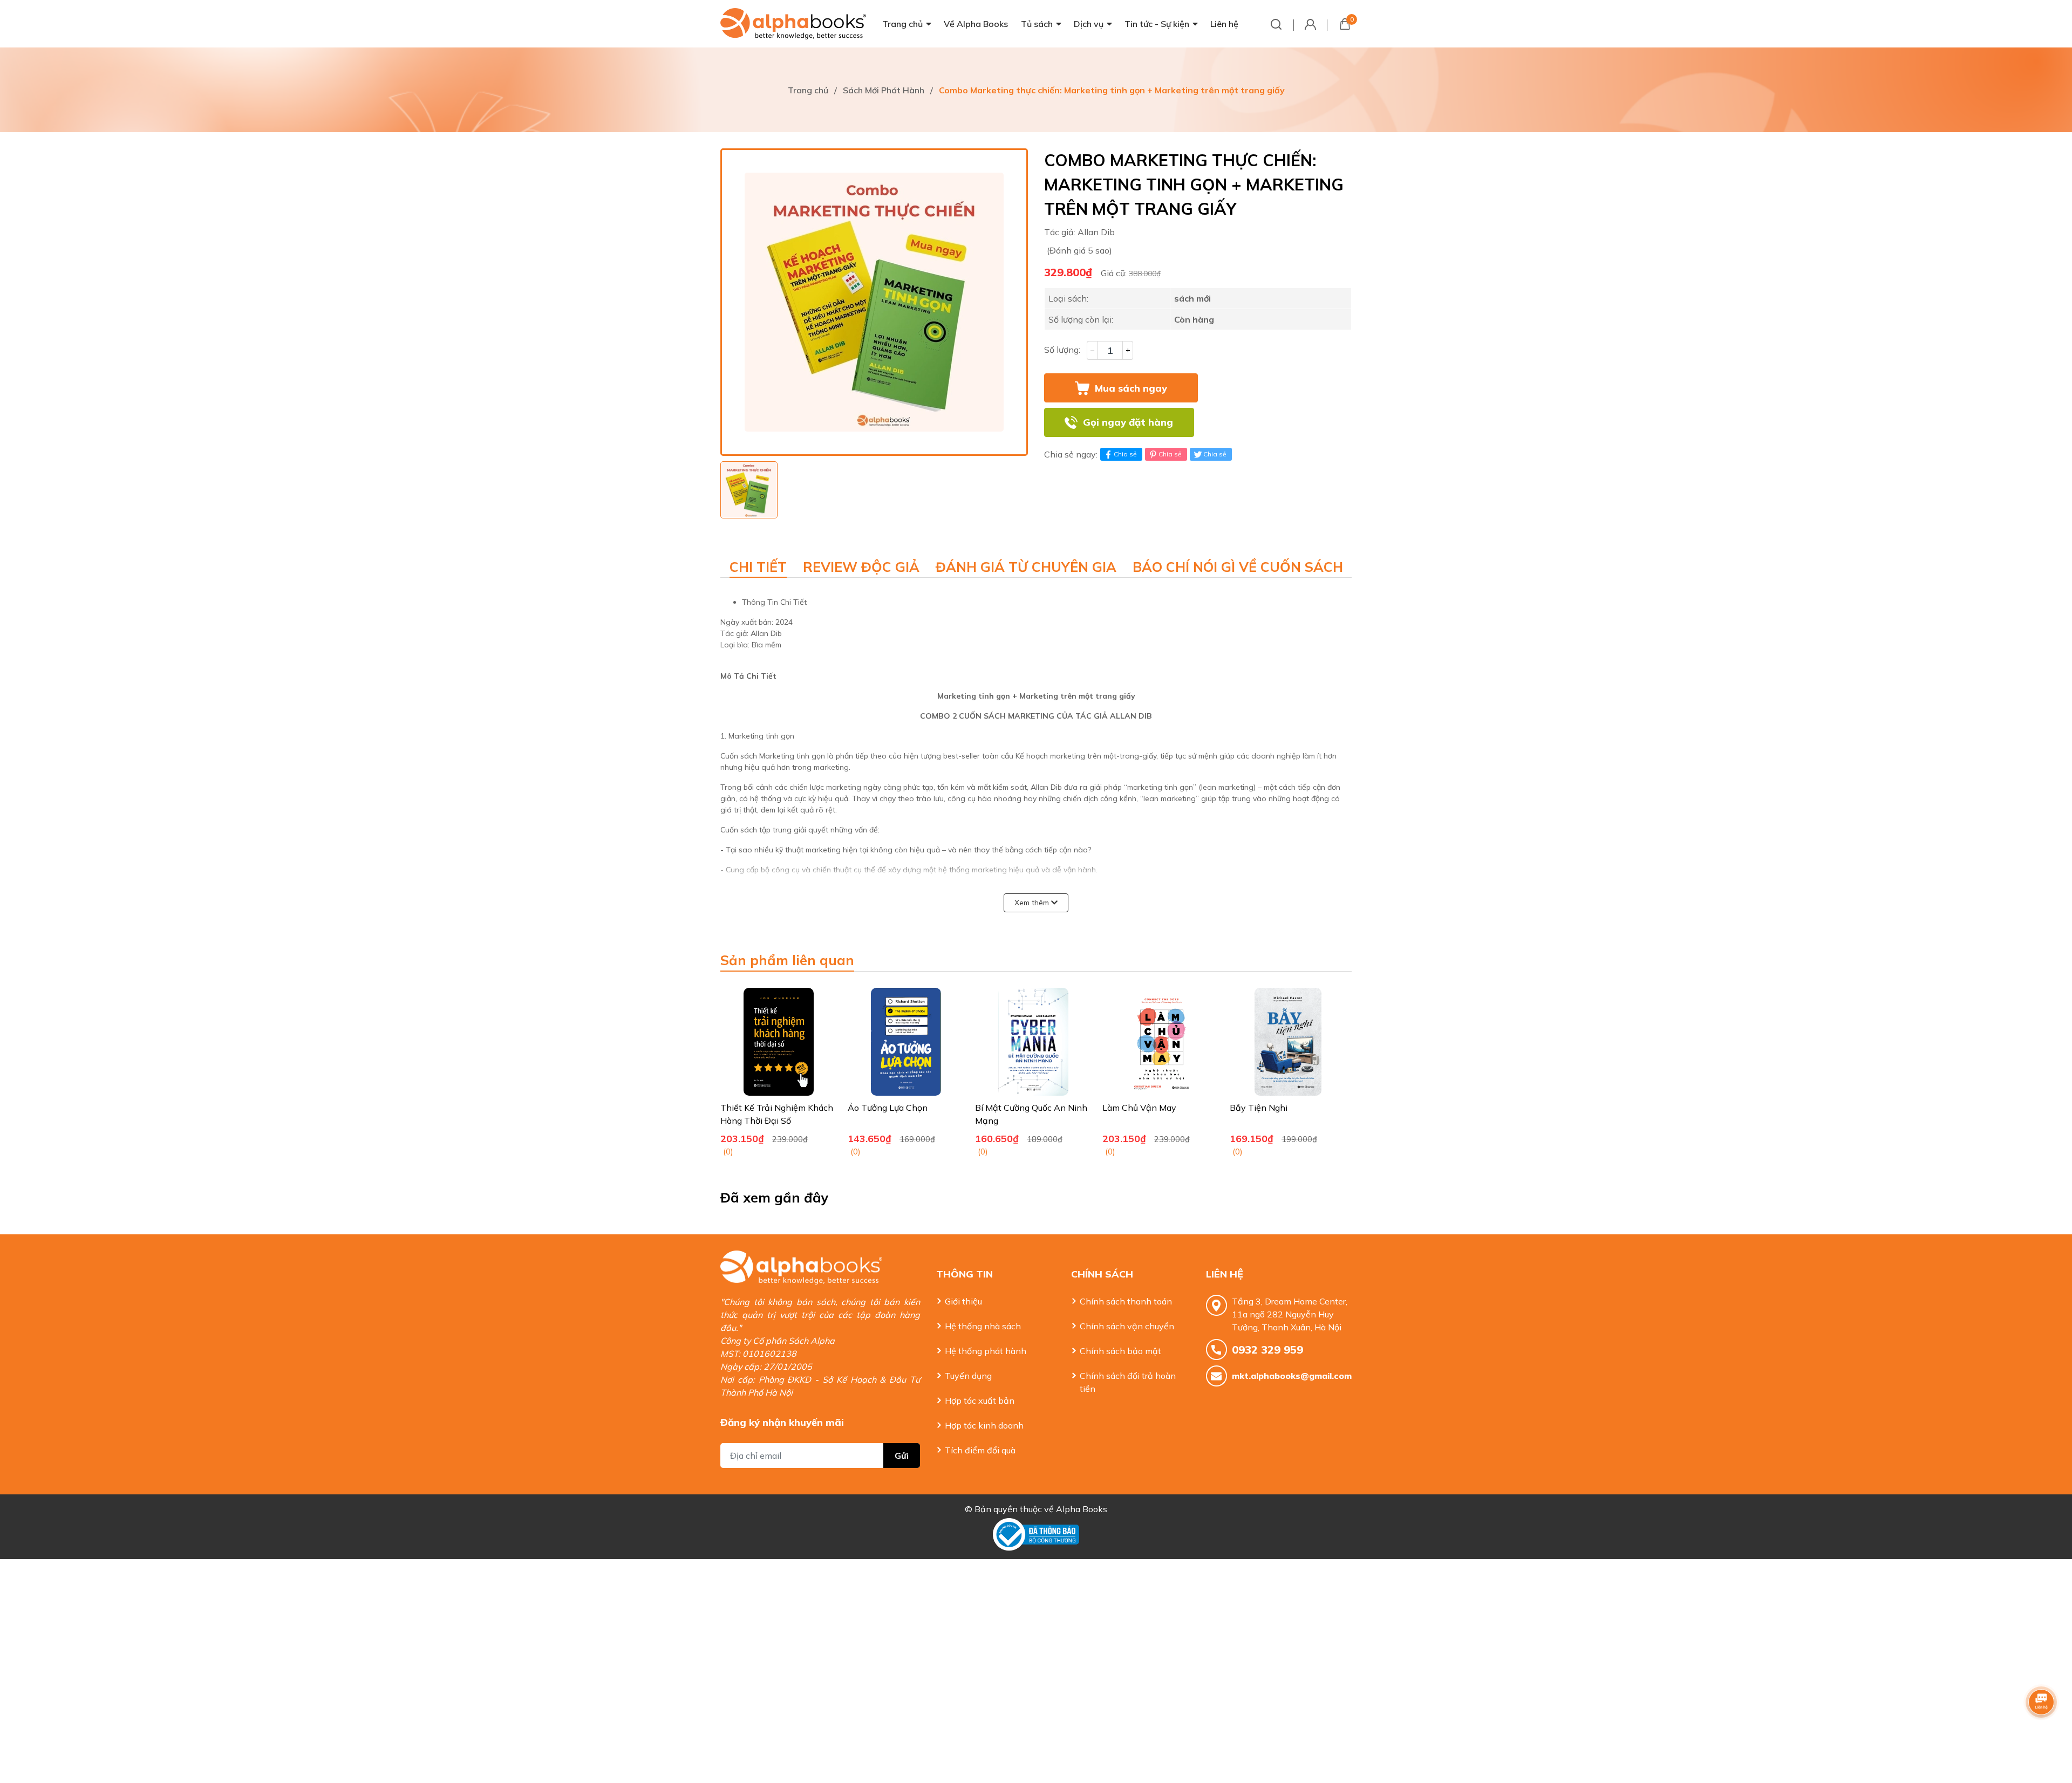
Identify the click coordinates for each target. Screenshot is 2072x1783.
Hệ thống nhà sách (983, 1326)
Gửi (902, 1456)
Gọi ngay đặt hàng (1128, 422)
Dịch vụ (1089, 24)
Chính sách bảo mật (1120, 1351)
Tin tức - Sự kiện (1157, 24)
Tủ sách (1037, 24)
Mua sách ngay (1131, 388)
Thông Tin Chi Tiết (774, 602)
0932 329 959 (1267, 1350)
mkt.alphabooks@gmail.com (1292, 1376)
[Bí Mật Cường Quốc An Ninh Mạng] (1033, 1042)
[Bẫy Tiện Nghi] (1288, 1042)
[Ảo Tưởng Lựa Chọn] (906, 1042)
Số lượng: (1062, 350)
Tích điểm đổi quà (980, 1450)
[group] (874, 302)
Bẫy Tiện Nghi (1259, 1108)
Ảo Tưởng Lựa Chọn (888, 1108)
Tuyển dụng (968, 1376)
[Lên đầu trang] (2042, 1732)
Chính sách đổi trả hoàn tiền (1128, 1382)
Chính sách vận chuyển (1127, 1326)
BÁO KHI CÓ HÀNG (1277, 422)
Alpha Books (1082, 1509)
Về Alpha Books (976, 24)
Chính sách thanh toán (1126, 1301)
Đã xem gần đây (775, 1197)
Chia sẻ (1125, 454)
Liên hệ (1224, 24)
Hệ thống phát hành (986, 1351)
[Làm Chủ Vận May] (1161, 1042)
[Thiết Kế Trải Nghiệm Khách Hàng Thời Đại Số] (779, 1042)
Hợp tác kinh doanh (984, 1425)
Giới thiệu (963, 1301)
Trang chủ (902, 24)
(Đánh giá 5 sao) (1079, 250)
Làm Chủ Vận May (1139, 1108)
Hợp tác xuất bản (980, 1401)
